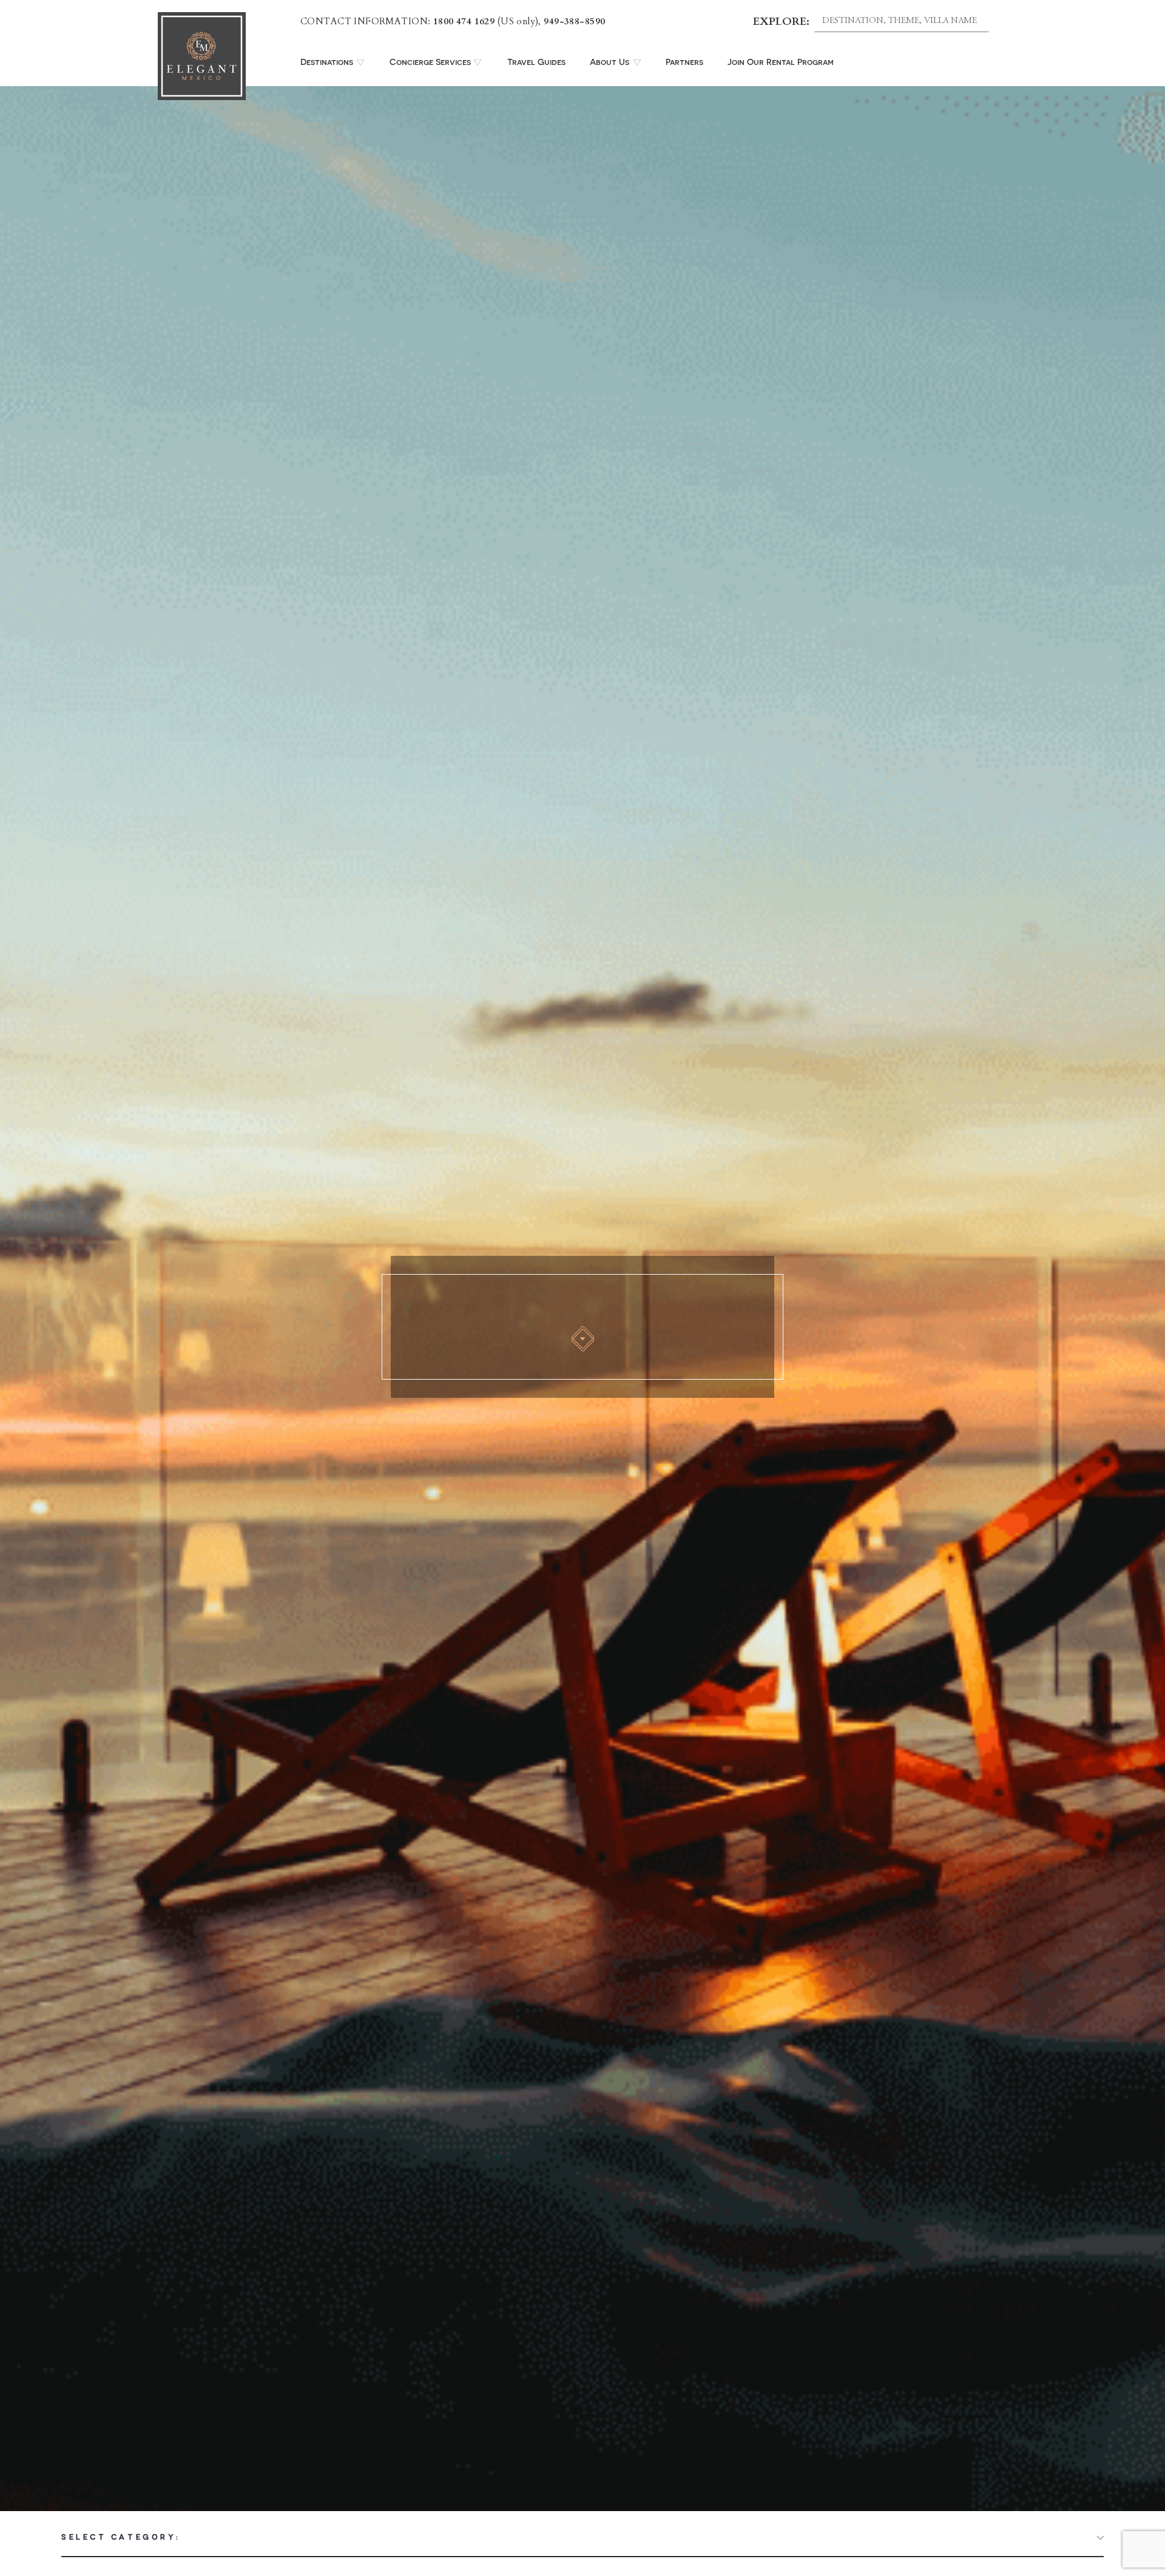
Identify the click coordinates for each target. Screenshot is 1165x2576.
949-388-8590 (574, 21)
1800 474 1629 (464, 21)
